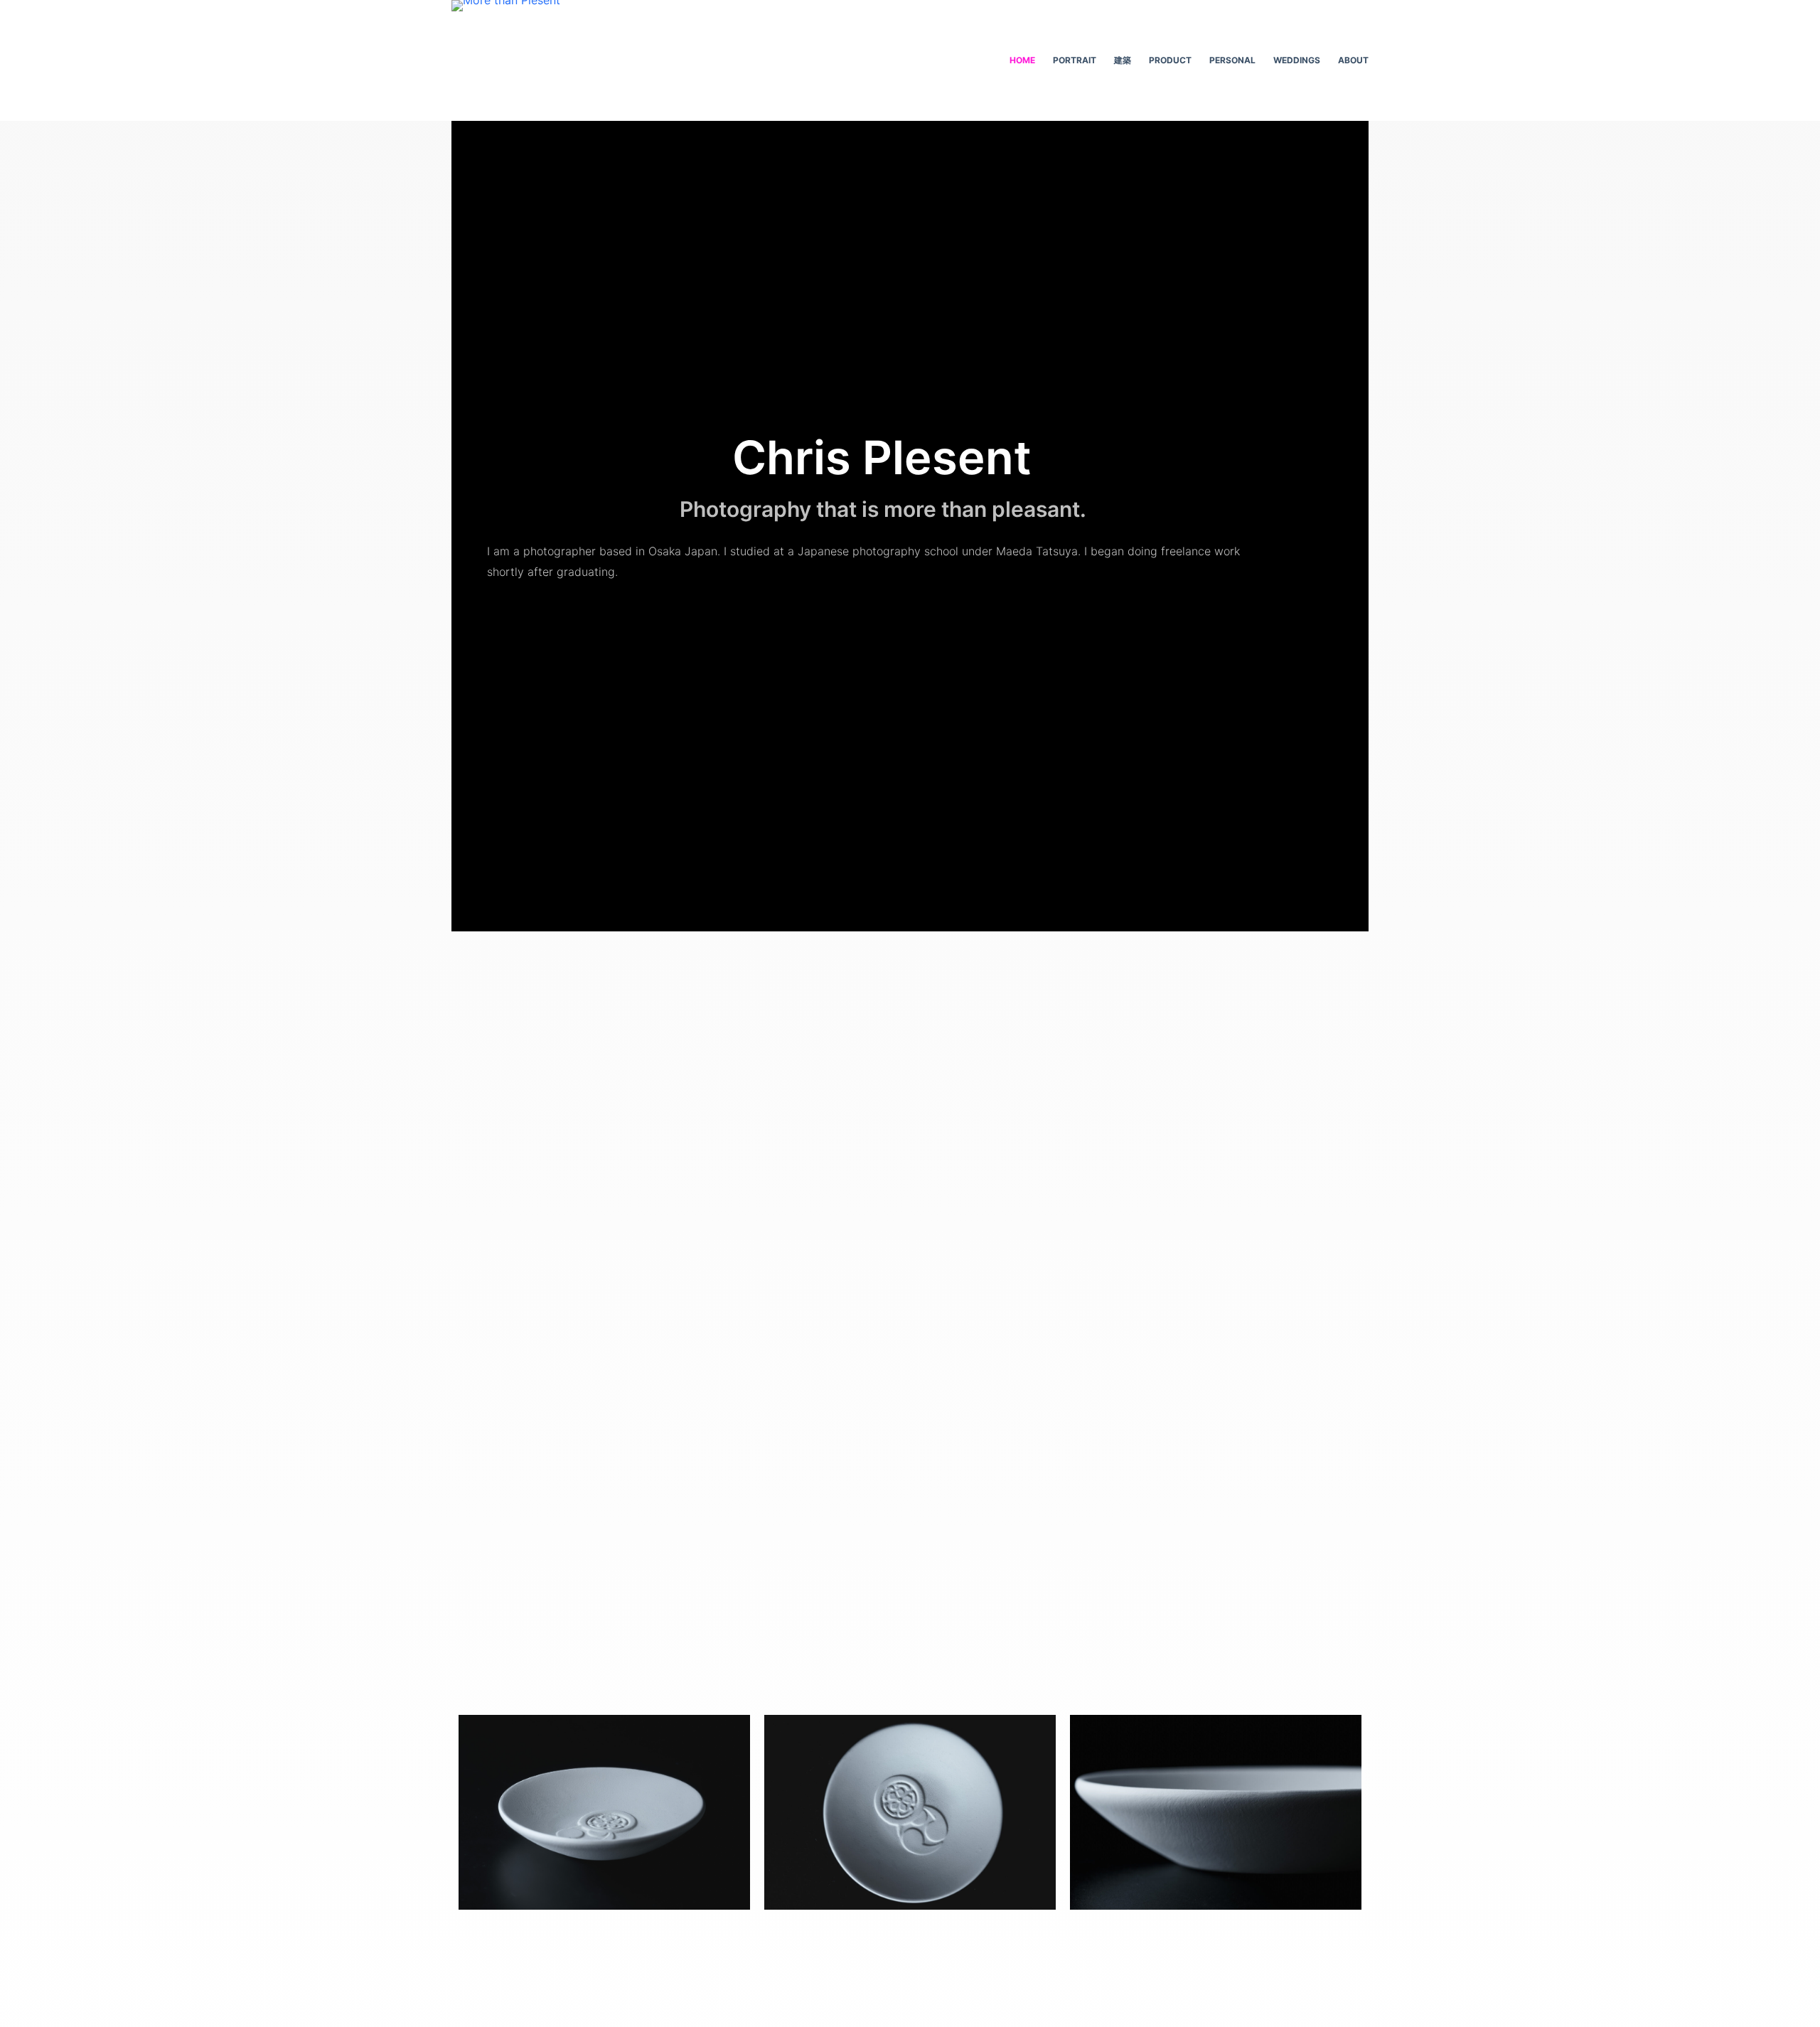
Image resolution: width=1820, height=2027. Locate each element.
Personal (1232, 60)
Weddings (1297, 60)
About (1353, 60)
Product (1170, 60)
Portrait (1075, 60)
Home (1022, 60)
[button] (600, 1938)
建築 (1123, 60)
